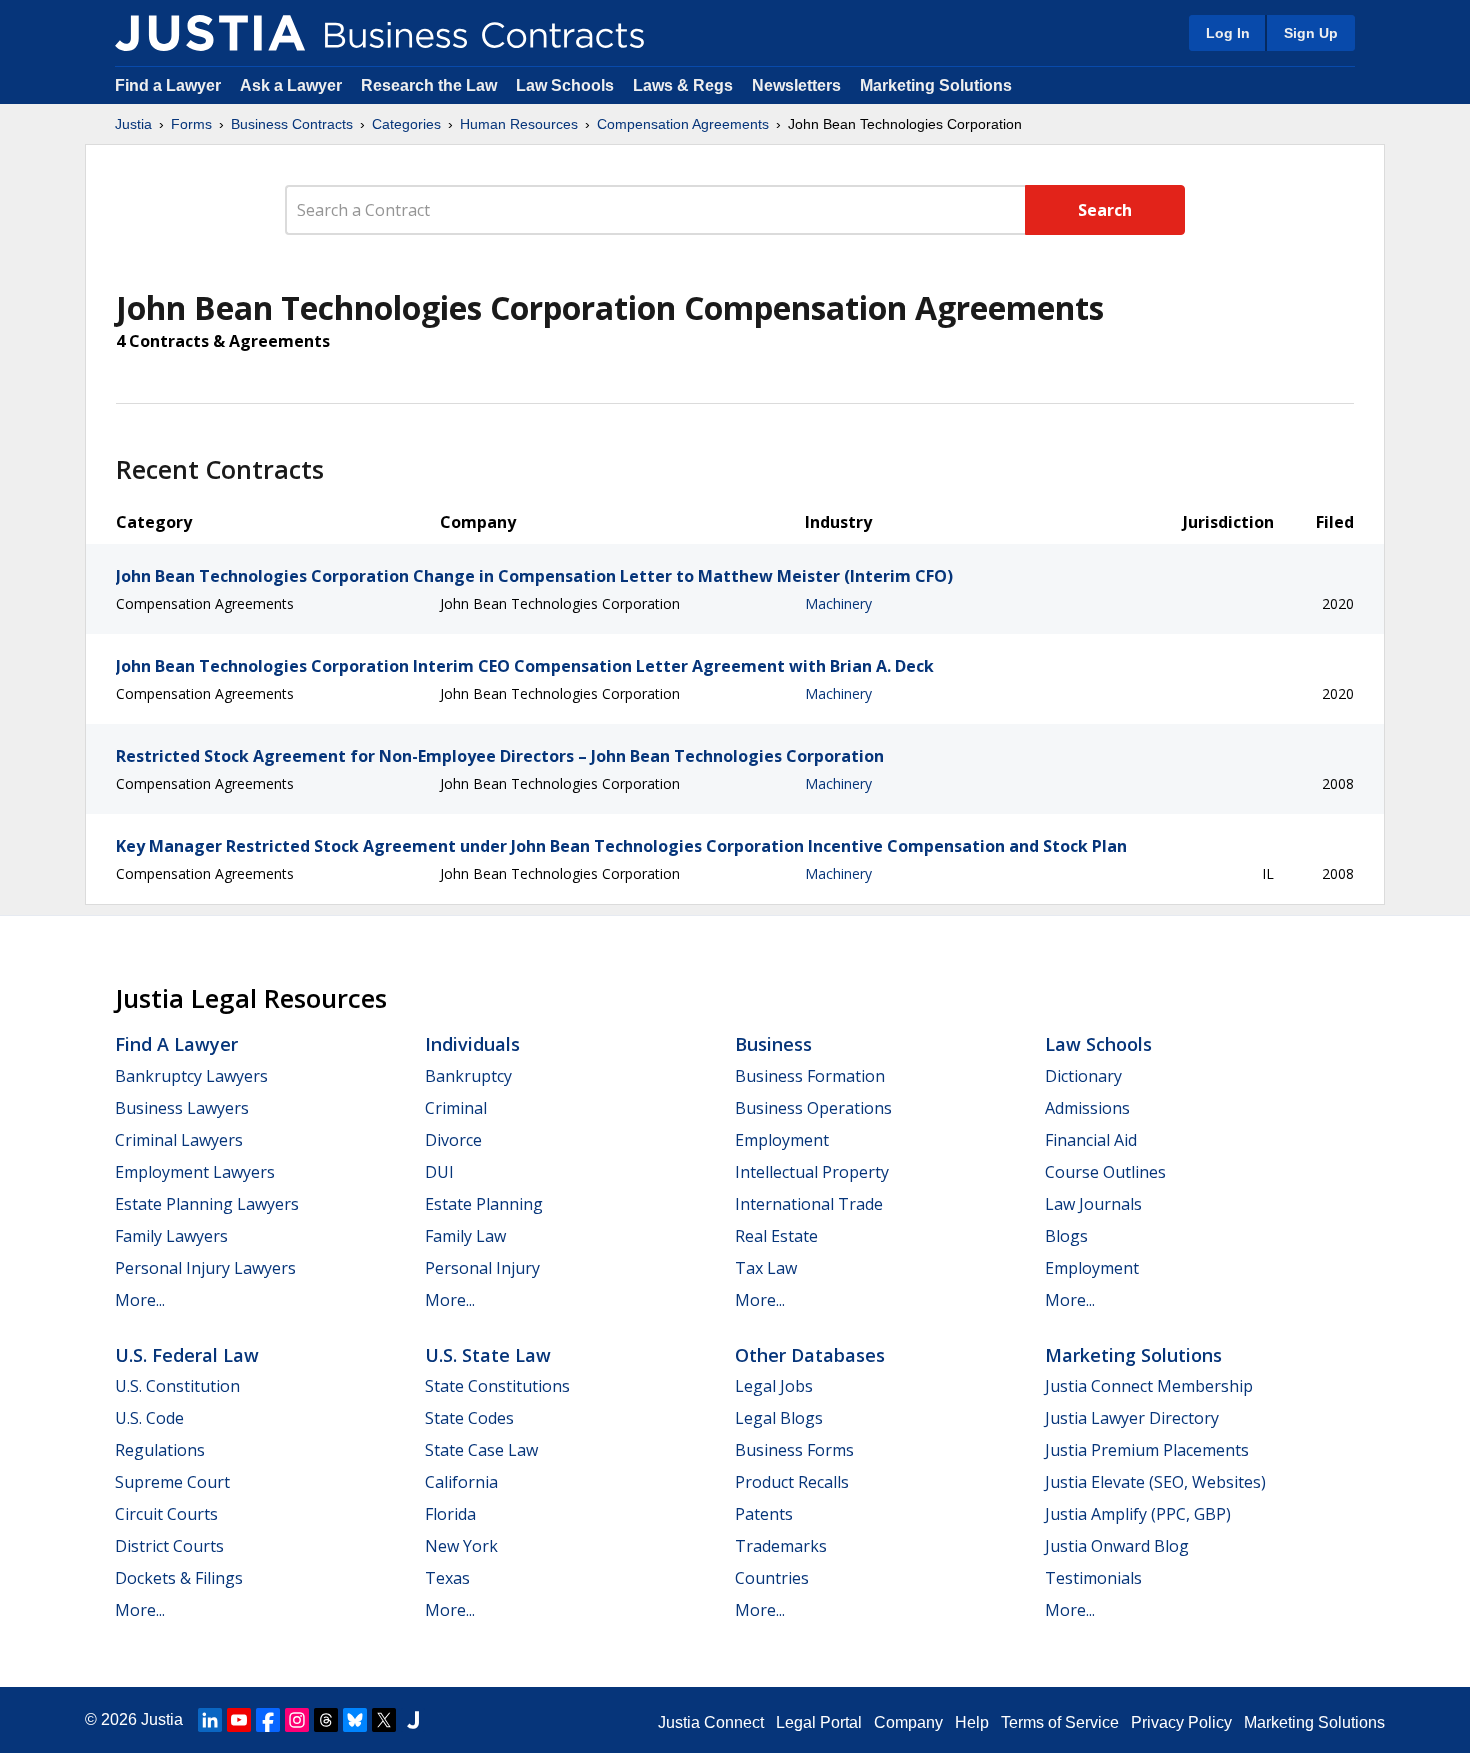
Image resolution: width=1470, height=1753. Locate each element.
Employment (782, 1140)
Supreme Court (172, 1482)
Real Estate (776, 1236)
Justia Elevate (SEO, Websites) (1155, 1482)
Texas (447, 1578)
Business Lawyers (182, 1108)
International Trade (809, 1204)
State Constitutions (497, 1386)
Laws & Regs (683, 85)
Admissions (1087, 1108)
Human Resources (519, 124)
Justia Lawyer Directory (1132, 1418)
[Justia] (210, 33)
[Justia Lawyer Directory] (413, 1720)
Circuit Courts (166, 1514)
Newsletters (796, 85)
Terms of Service (1060, 1722)
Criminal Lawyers (179, 1140)
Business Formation (810, 1076)
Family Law (465, 1236)
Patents (764, 1514)
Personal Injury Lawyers (205, 1268)
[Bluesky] (355, 1720)
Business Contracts (292, 124)
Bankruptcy (468, 1076)
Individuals (472, 1044)
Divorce (453, 1140)
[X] (384, 1720)
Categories (406, 124)
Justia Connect (711, 1722)
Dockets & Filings (179, 1578)
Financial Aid (1091, 1140)
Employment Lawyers (195, 1172)
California (461, 1482)
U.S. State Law (488, 1355)
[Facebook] (268, 1720)
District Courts (169, 1546)
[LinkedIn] (210, 1720)
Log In (1228, 33)
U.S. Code (149, 1418)
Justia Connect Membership (1149, 1386)
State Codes (469, 1418)
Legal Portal (819, 1722)
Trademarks (781, 1546)
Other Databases (810, 1355)
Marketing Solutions (936, 85)
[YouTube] (239, 1720)
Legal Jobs (774, 1386)
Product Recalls (792, 1482)
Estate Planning (484, 1204)
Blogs (1066, 1236)
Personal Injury (482, 1268)
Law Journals (1093, 1204)
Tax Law (766, 1268)
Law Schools (565, 85)
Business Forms (794, 1450)
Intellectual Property (812, 1172)
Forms (191, 124)
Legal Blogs (779, 1418)
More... (140, 1300)
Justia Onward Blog (1117, 1546)
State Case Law (481, 1450)
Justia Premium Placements (1147, 1450)
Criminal (456, 1108)
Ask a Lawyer (293, 85)
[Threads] (326, 1720)
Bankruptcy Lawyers (191, 1076)
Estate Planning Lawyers (207, 1204)
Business (773, 1044)
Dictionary (1083, 1076)
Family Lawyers (171, 1236)
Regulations (160, 1450)
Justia (133, 124)
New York (461, 1546)
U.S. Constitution (177, 1386)
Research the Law (429, 85)
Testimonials (1093, 1578)
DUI (439, 1172)
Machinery (838, 603)
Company (908, 1722)
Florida (450, 1514)
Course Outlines (1105, 1172)
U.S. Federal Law (187, 1355)
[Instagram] (297, 1720)
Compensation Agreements (683, 124)
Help (972, 1722)
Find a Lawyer (168, 85)
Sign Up (1311, 33)
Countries (772, 1578)
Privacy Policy (1181, 1722)
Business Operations (813, 1108)
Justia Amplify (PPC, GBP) (1138, 1514)
